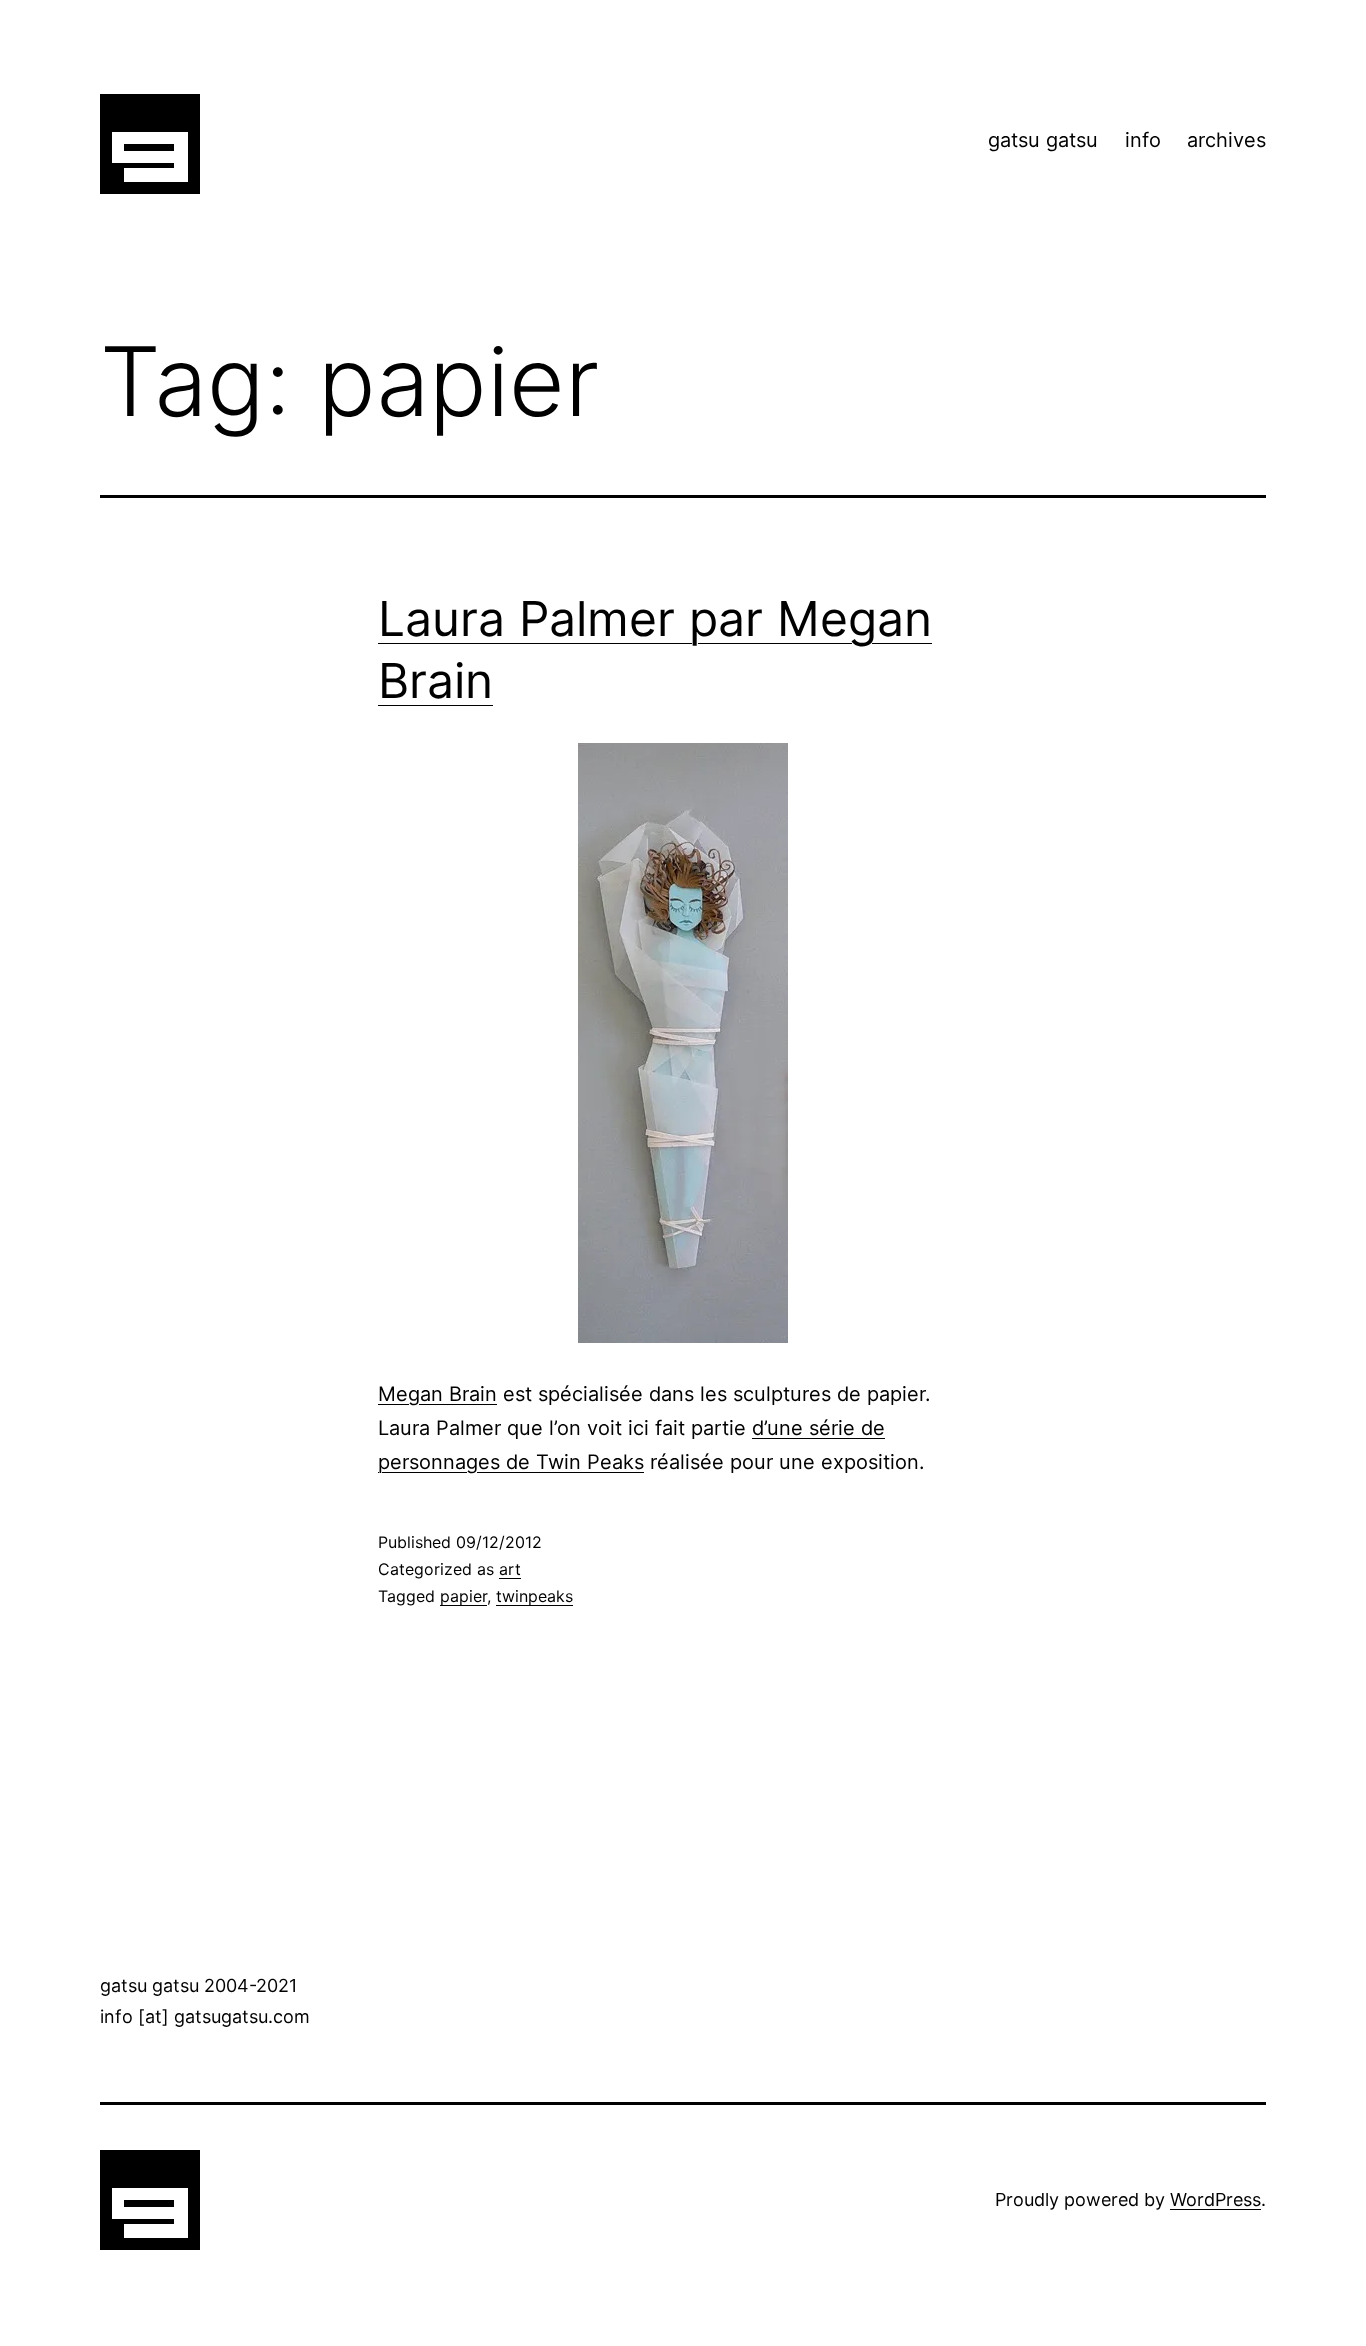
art (510, 1569)
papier (463, 1596)
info (1143, 140)
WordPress (1215, 2199)
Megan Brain (437, 1394)
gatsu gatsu (1043, 140)
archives (1226, 140)
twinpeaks (534, 1596)
